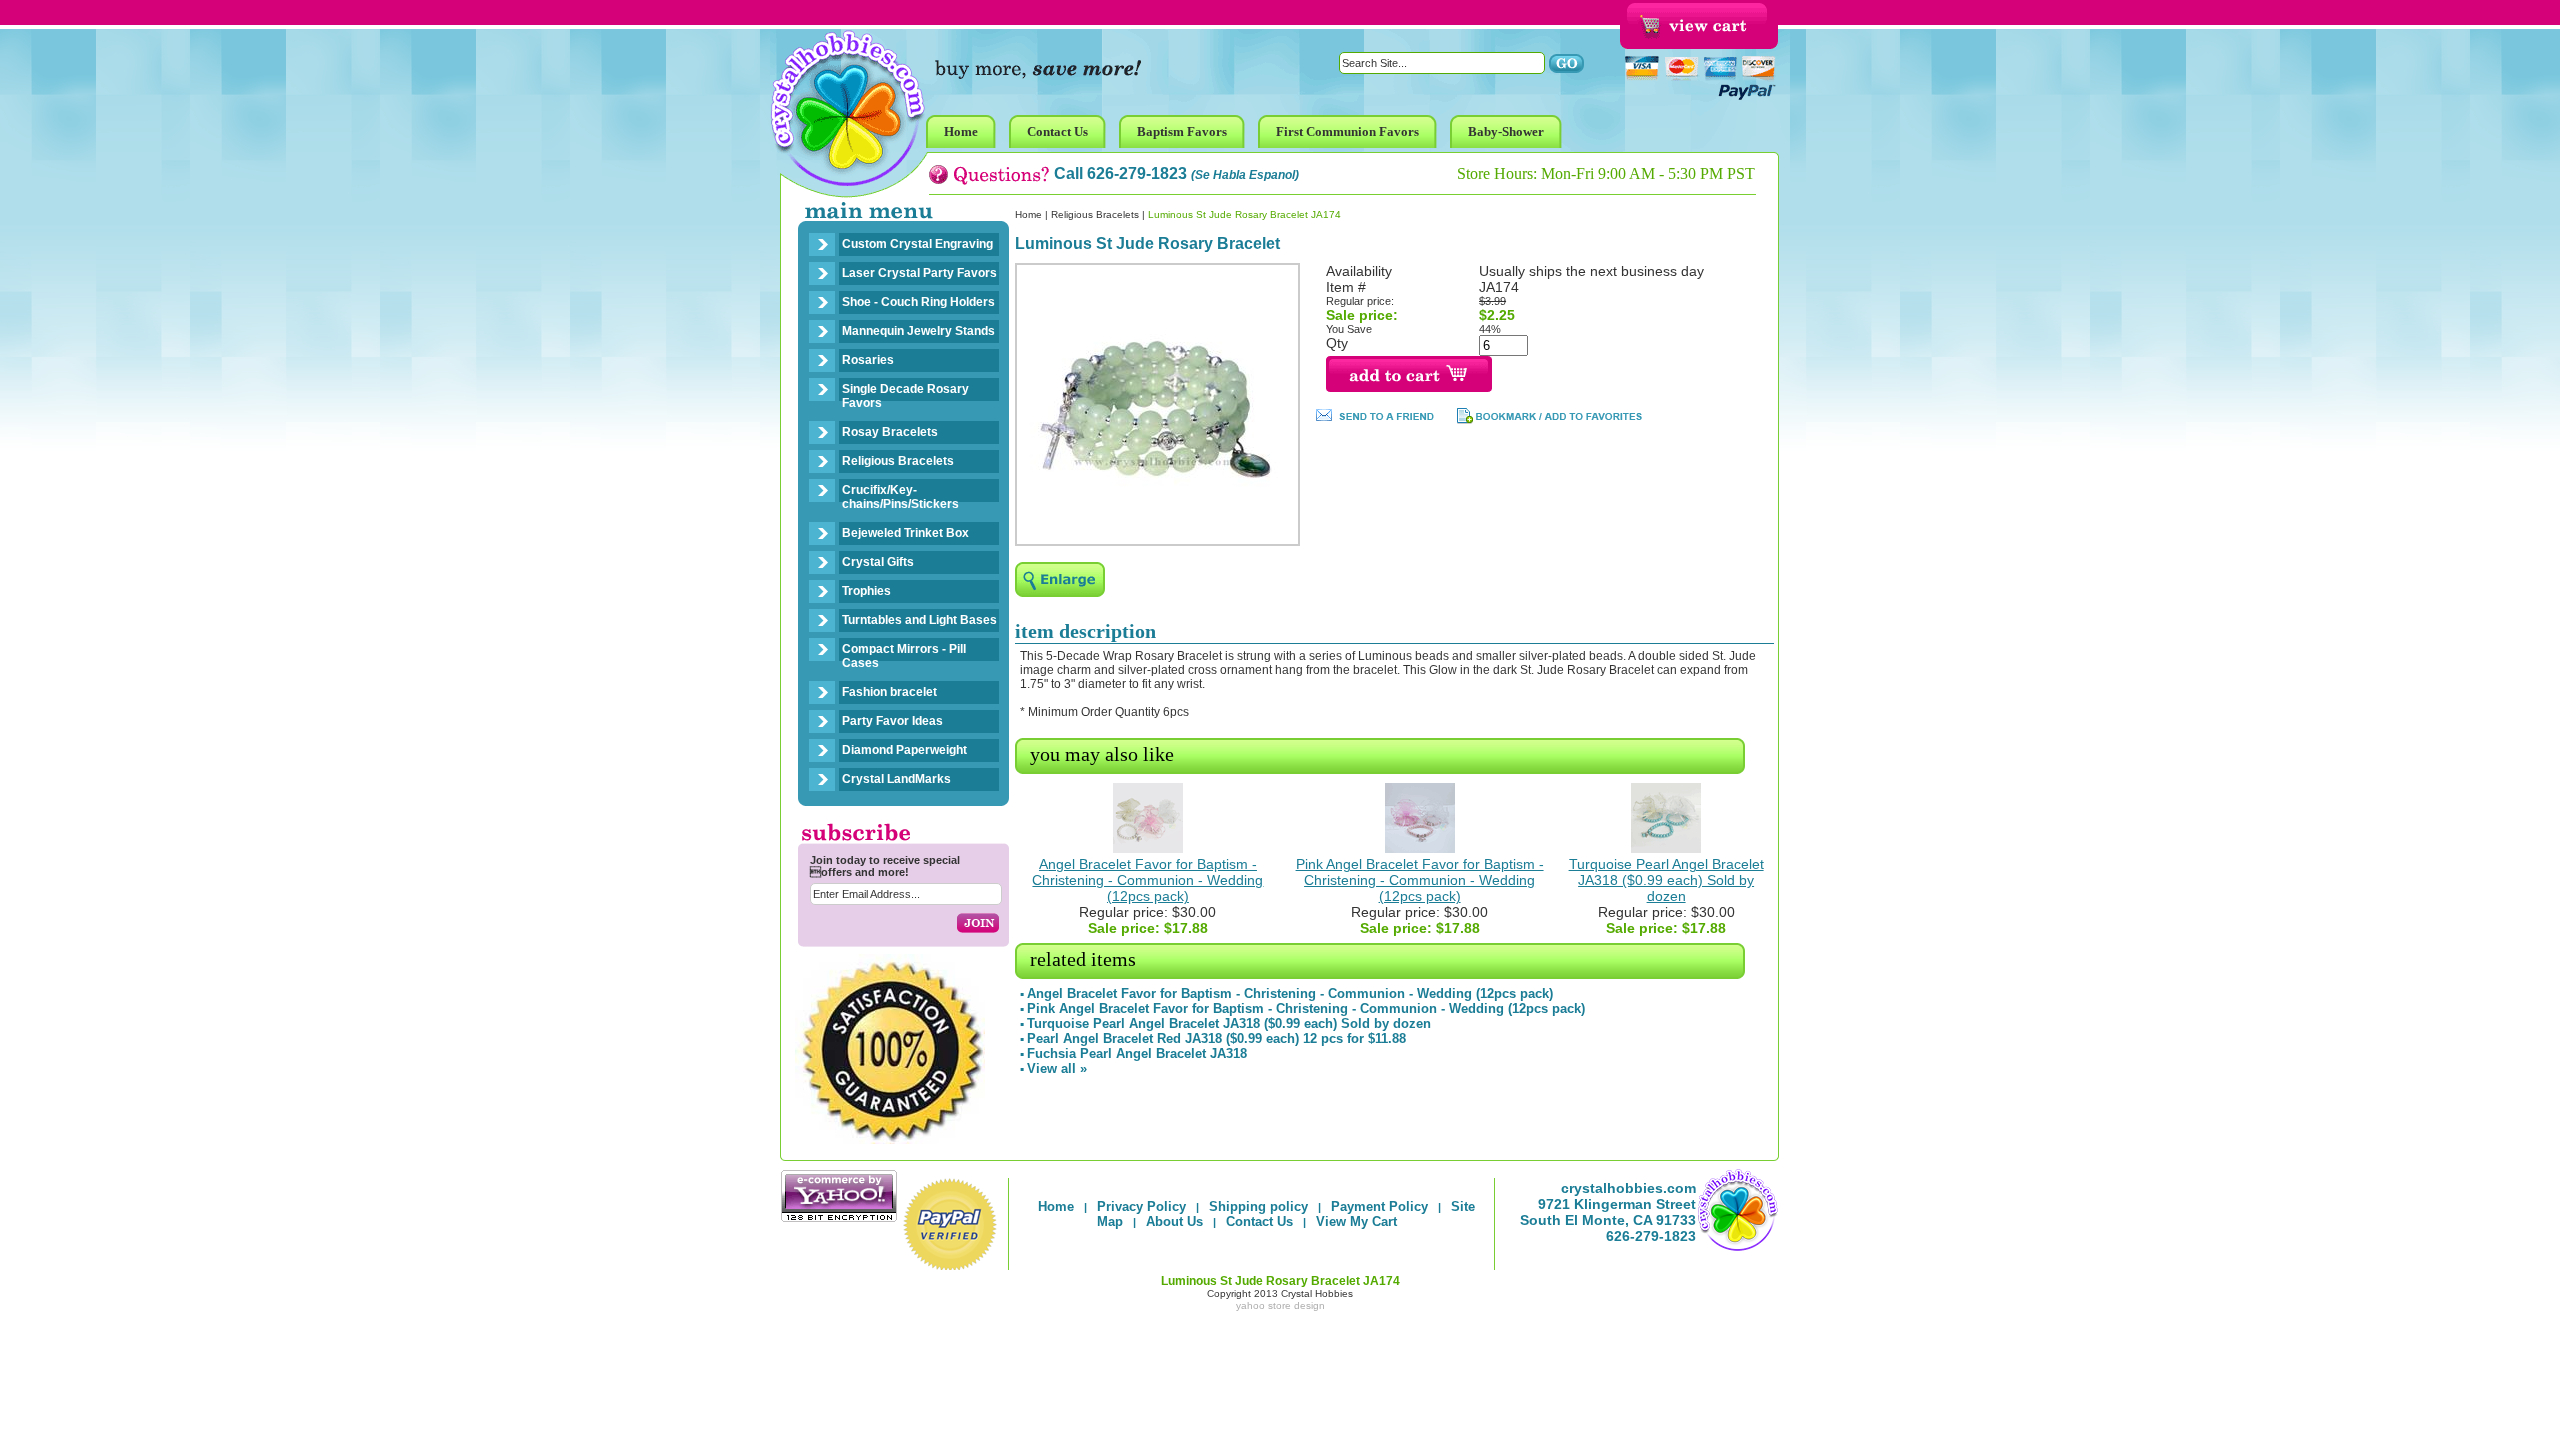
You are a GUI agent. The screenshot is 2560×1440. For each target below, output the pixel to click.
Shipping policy (1258, 1206)
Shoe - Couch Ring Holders (918, 302)
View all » (1057, 1068)
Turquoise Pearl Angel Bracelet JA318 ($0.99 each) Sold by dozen (1666, 880)
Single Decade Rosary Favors (905, 396)
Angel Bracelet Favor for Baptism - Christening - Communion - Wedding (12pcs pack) (1147, 880)
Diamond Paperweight (904, 750)
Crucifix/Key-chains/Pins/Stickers (900, 497)
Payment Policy (1379, 1206)
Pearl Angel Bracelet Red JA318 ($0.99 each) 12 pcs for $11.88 (1216, 1038)
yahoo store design (1280, 1305)
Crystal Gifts (878, 562)
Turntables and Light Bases (919, 620)
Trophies (866, 591)
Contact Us (1259, 1221)
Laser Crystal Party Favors (919, 273)
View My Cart (1356, 1221)
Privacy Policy (1141, 1206)
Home (1028, 214)
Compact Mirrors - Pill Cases (904, 656)
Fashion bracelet (889, 692)
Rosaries (868, 360)
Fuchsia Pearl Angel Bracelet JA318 (1137, 1053)
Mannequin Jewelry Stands (918, 331)
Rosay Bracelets (890, 432)
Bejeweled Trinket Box (905, 533)
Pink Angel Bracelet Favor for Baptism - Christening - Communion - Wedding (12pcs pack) (1420, 880)
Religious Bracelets (898, 461)
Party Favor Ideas (892, 721)
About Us (1174, 1221)
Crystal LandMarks (896, 779)
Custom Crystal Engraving (917, 244)
